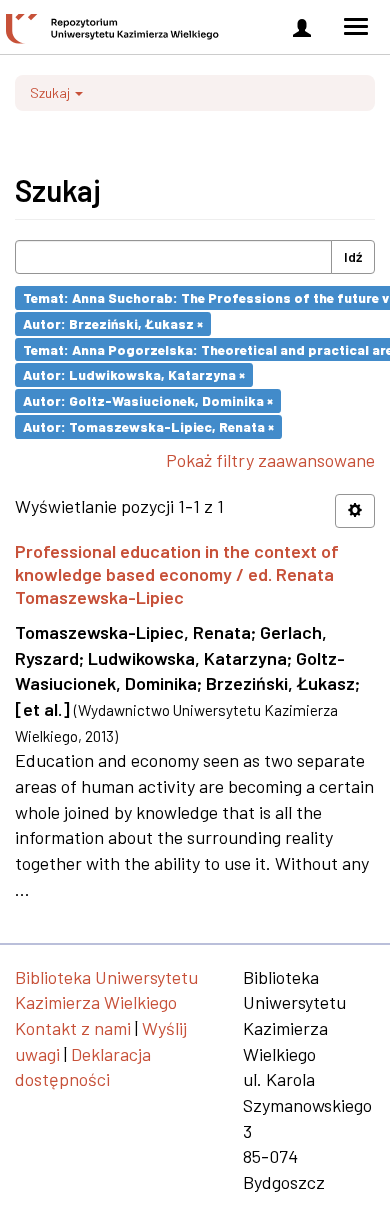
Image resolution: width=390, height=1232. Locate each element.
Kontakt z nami (73, 1028)
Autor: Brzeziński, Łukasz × (113, 323)
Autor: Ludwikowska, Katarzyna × (134, 374)
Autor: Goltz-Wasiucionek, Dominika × (148, 400)
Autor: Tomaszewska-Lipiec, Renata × (148, 426)
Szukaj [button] (51, 92)
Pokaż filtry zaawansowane (270, 460)
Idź (353, 256)
